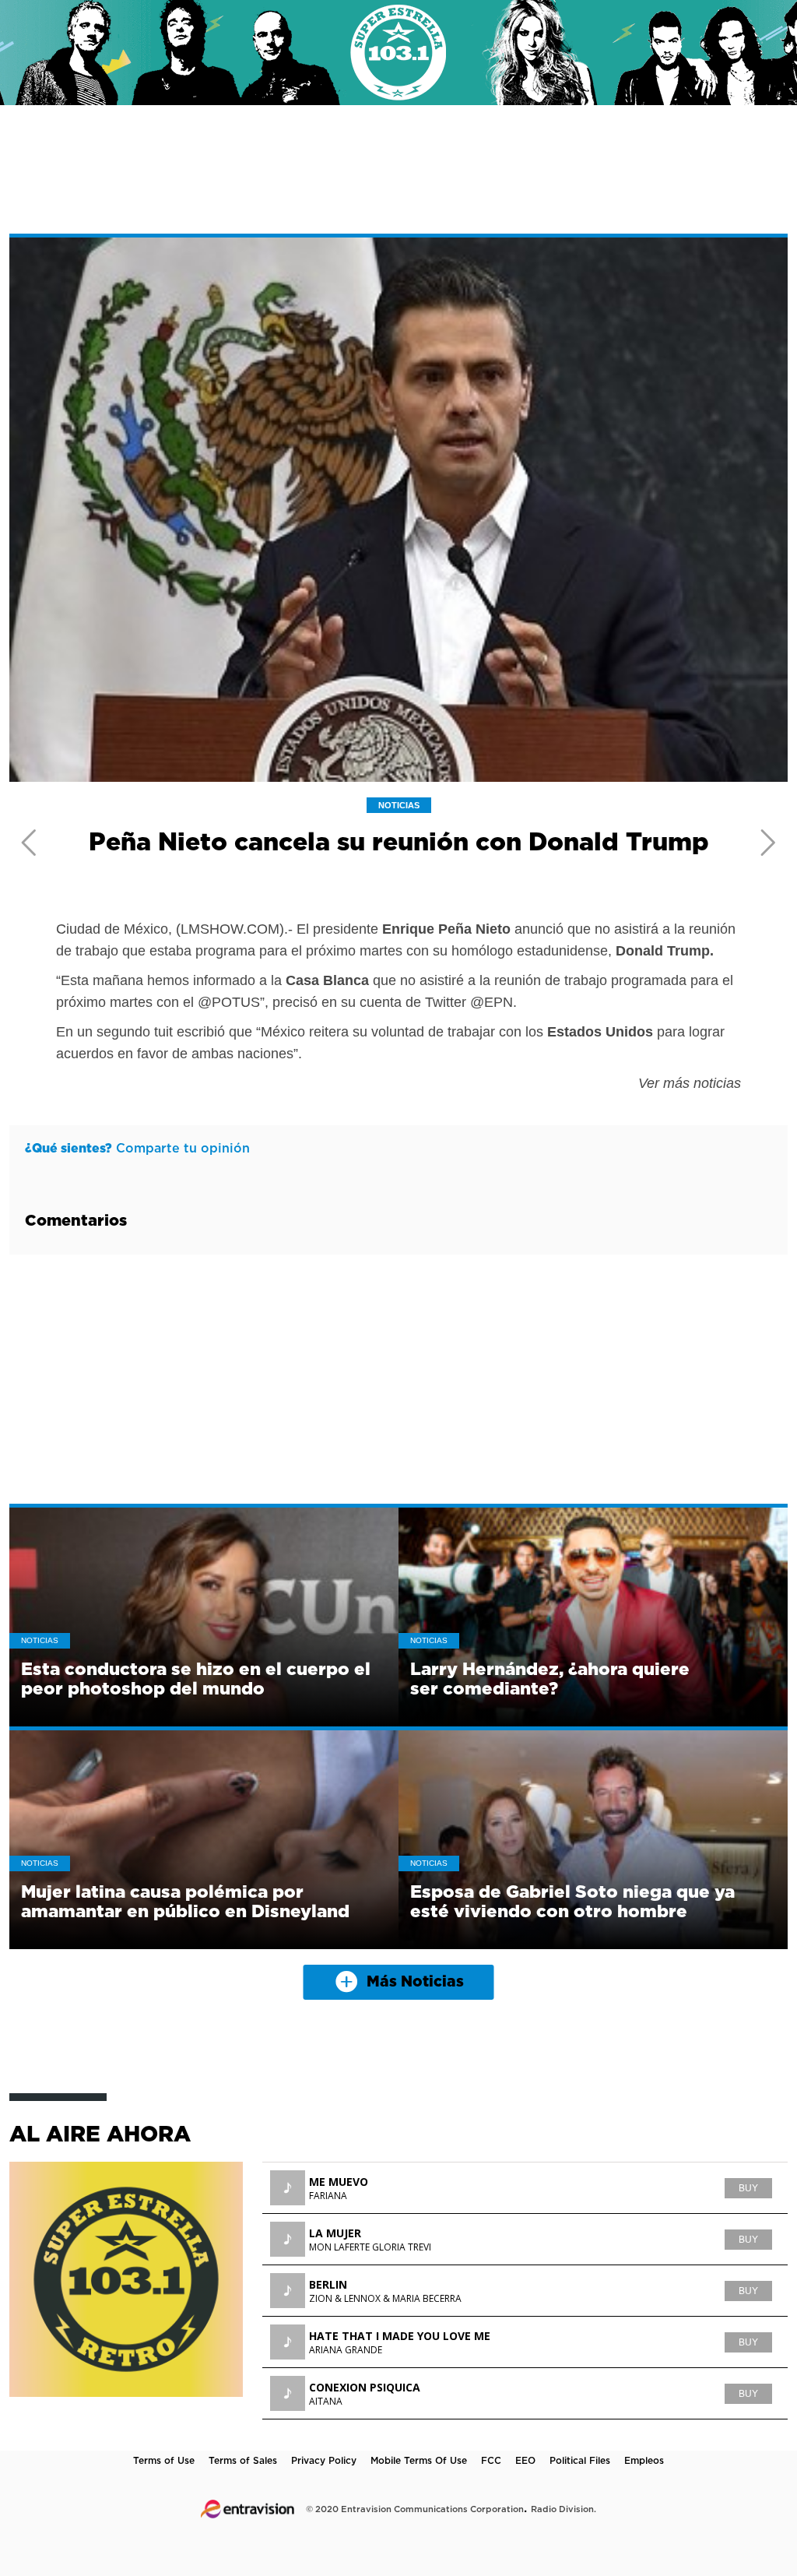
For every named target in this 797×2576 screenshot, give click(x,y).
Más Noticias (415, 1982)
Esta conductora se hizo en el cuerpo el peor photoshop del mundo (196, 1679)
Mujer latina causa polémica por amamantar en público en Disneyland (185, 1902)
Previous (29, 843)
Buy (748, 2188)
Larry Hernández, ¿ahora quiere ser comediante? (550, 1679)
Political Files (580, 2461)
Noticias (399, 805)
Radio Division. (564, 2509)
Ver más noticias (690, 1083)
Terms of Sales (243, 2461)
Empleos (644, 2461)
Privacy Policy (324, 2461)
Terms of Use (164, 2461)
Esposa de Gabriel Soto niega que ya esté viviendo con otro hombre (572, 1902)
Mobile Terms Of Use (419, 2461)
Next (768, 843)
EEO (525, 2461)
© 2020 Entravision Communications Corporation (415, 2509)
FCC (491, 2461)
